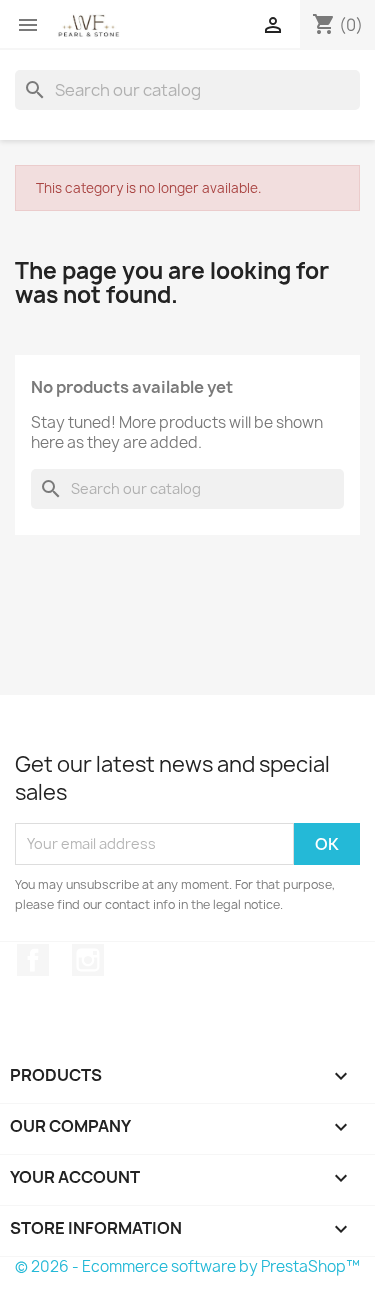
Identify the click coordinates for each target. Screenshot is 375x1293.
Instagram (88, 960)
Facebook (33, 960)
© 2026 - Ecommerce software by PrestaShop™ (187, 1266)
